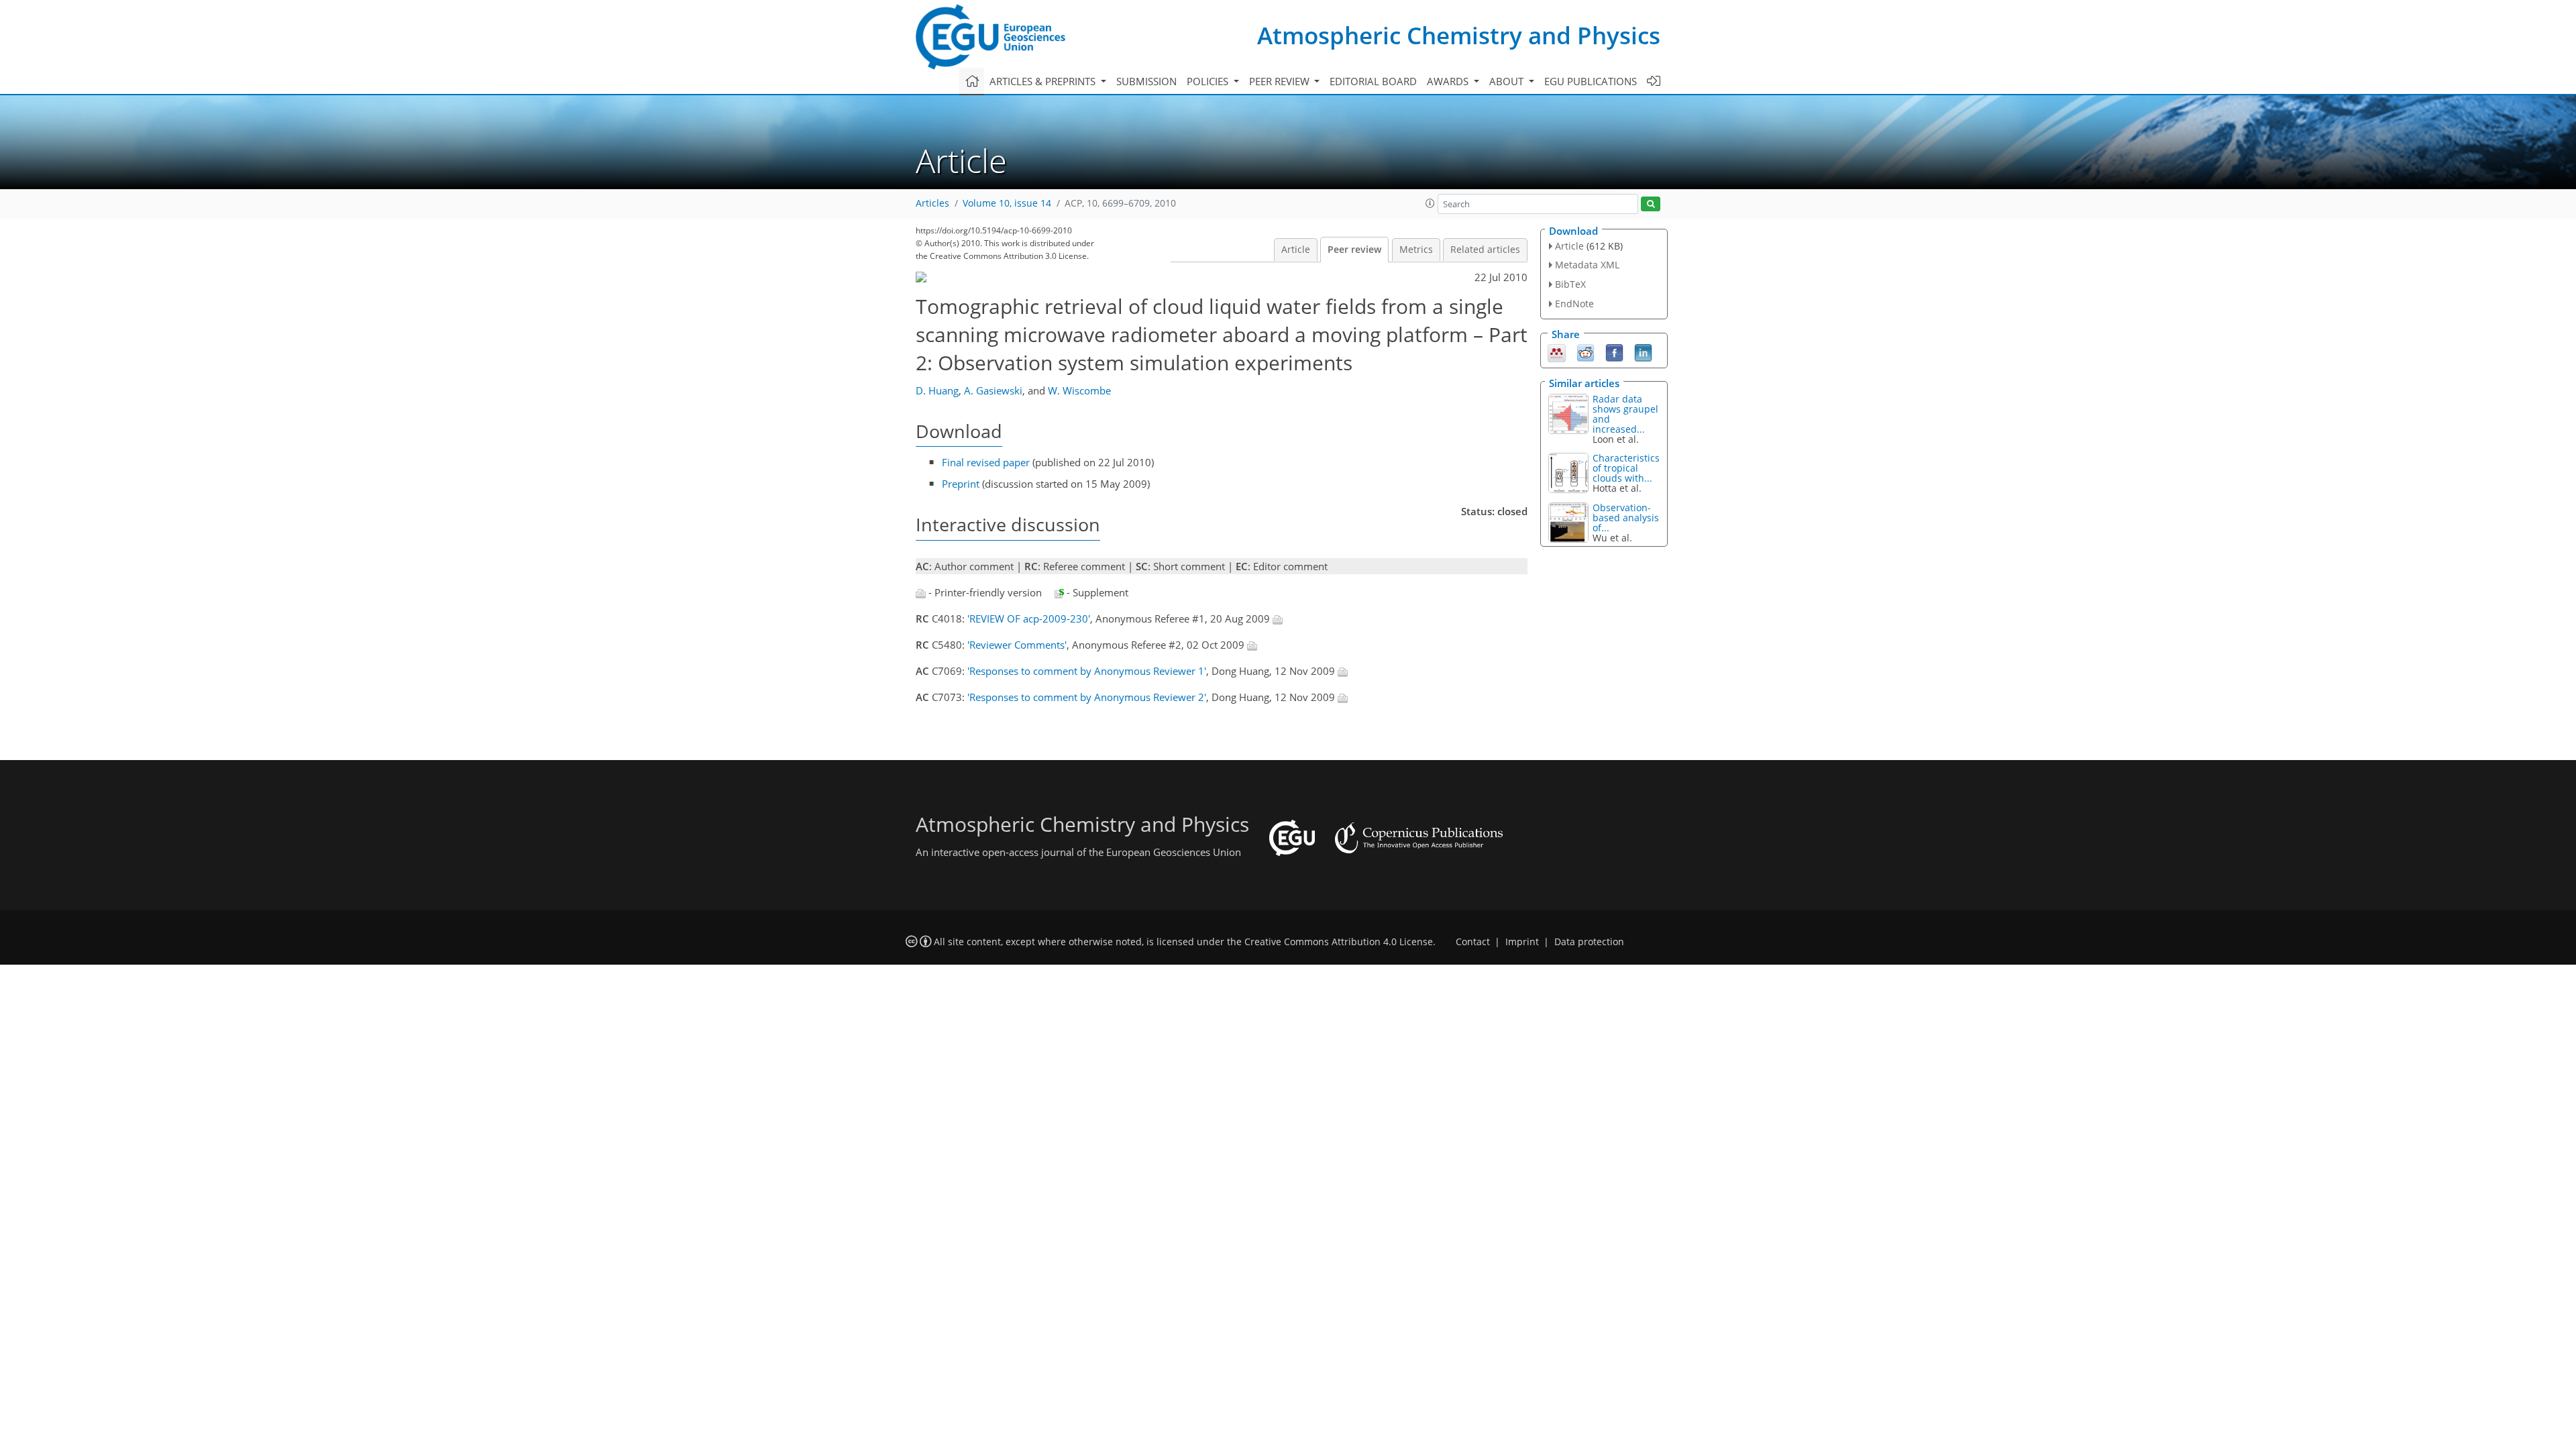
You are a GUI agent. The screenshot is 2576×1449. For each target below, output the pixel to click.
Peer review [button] (1281, 81)
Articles (932, 203)
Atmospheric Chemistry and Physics (1459, 35)
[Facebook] (1614, 352)
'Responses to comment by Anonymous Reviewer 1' (1087, 671)
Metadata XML (1587, 265)
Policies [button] (1209, 81)
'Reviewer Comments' (1017, 645)
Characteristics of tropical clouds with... (1626, 468)
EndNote (1574, 304)
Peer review (1354, 250)
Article (1296, 250)
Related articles (1485, 250)
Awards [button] (1449, 81)
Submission (1146, 81)
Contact (1473, 942)
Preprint (961, 484)
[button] (1430, 203)
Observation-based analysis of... (1626, 518)
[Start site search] (1651, 204)
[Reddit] (1586, 352)
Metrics (1416, 250)
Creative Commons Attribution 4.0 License (1339, 942)
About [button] (1508, 81)
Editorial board (1373, 81)
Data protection (1589, 942)
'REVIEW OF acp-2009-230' (1029, 619)
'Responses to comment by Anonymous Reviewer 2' (1087, 697)
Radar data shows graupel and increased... (1625, 414)
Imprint (1522, 942)
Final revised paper (986, 462)
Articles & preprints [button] (1044, 81)
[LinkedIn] (1643, 352)
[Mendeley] (1557, 352)
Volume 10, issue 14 (1007, 203)
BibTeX (1570, 284)
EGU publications (1591, 81)
